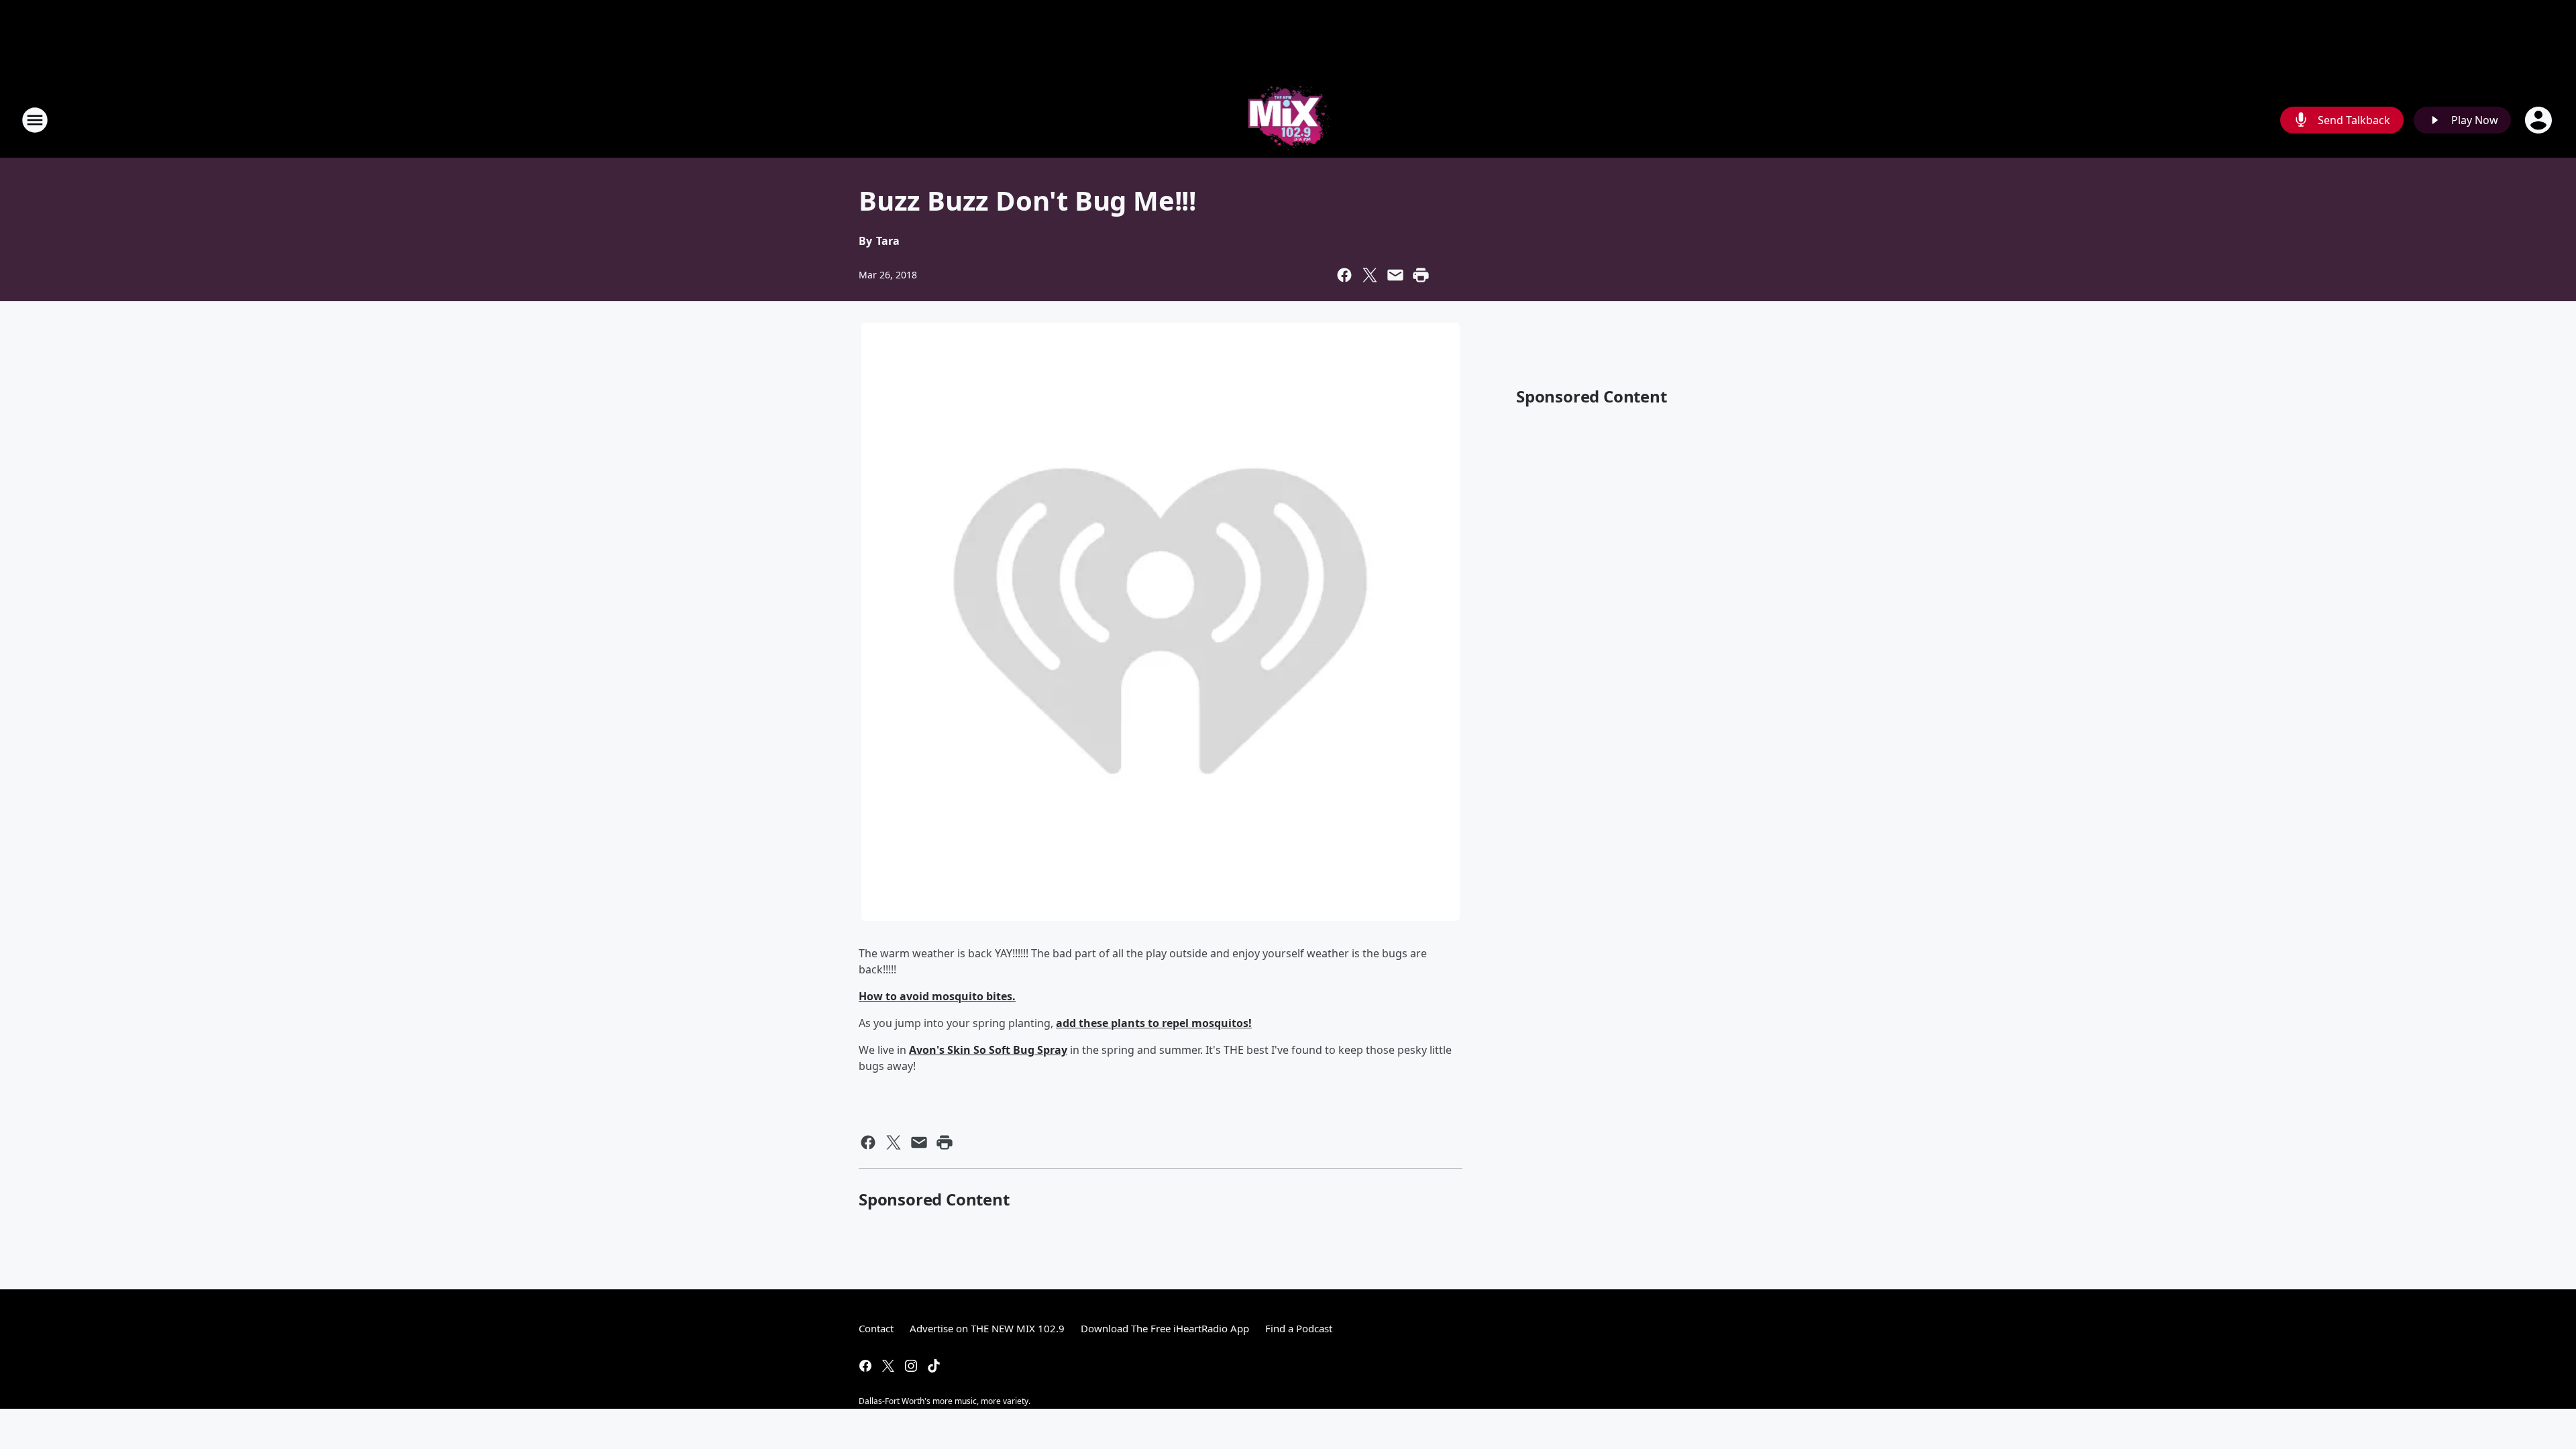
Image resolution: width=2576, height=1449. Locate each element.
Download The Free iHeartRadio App (1165, 1328)
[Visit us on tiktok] (934, 1366)
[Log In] (2540, 120)
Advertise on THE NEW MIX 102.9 (987, 1328)
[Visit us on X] (888, 1366)
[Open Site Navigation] (35, 120)
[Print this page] (1421, 275)
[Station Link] (1288, 120)
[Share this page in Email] (1395, 275)
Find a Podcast (1299, 1328)
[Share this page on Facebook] (1344, 275)
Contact (876, 1328)
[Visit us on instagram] (911, 1366)
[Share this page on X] (1370, 275)
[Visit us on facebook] (865, 1366)
